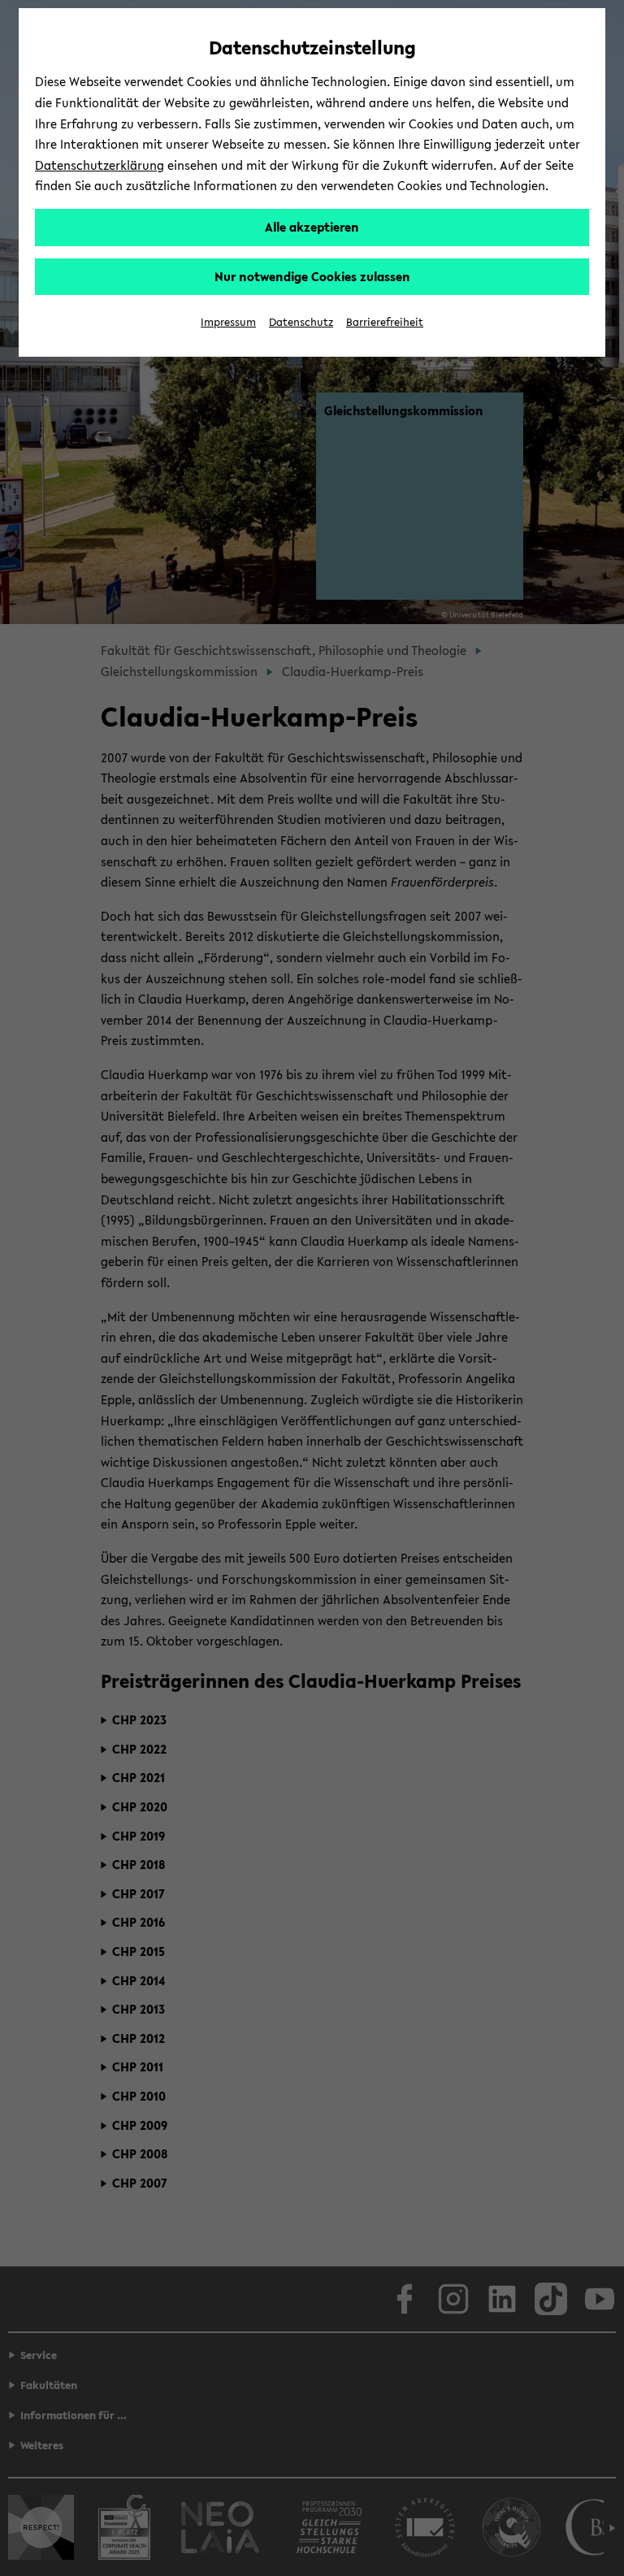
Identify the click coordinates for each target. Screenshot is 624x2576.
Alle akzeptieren (312, 227)
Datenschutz (301, 322)
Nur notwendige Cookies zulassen (312, 276)
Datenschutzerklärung (100, 165)
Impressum (228, 322)
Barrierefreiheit (385, 322)
